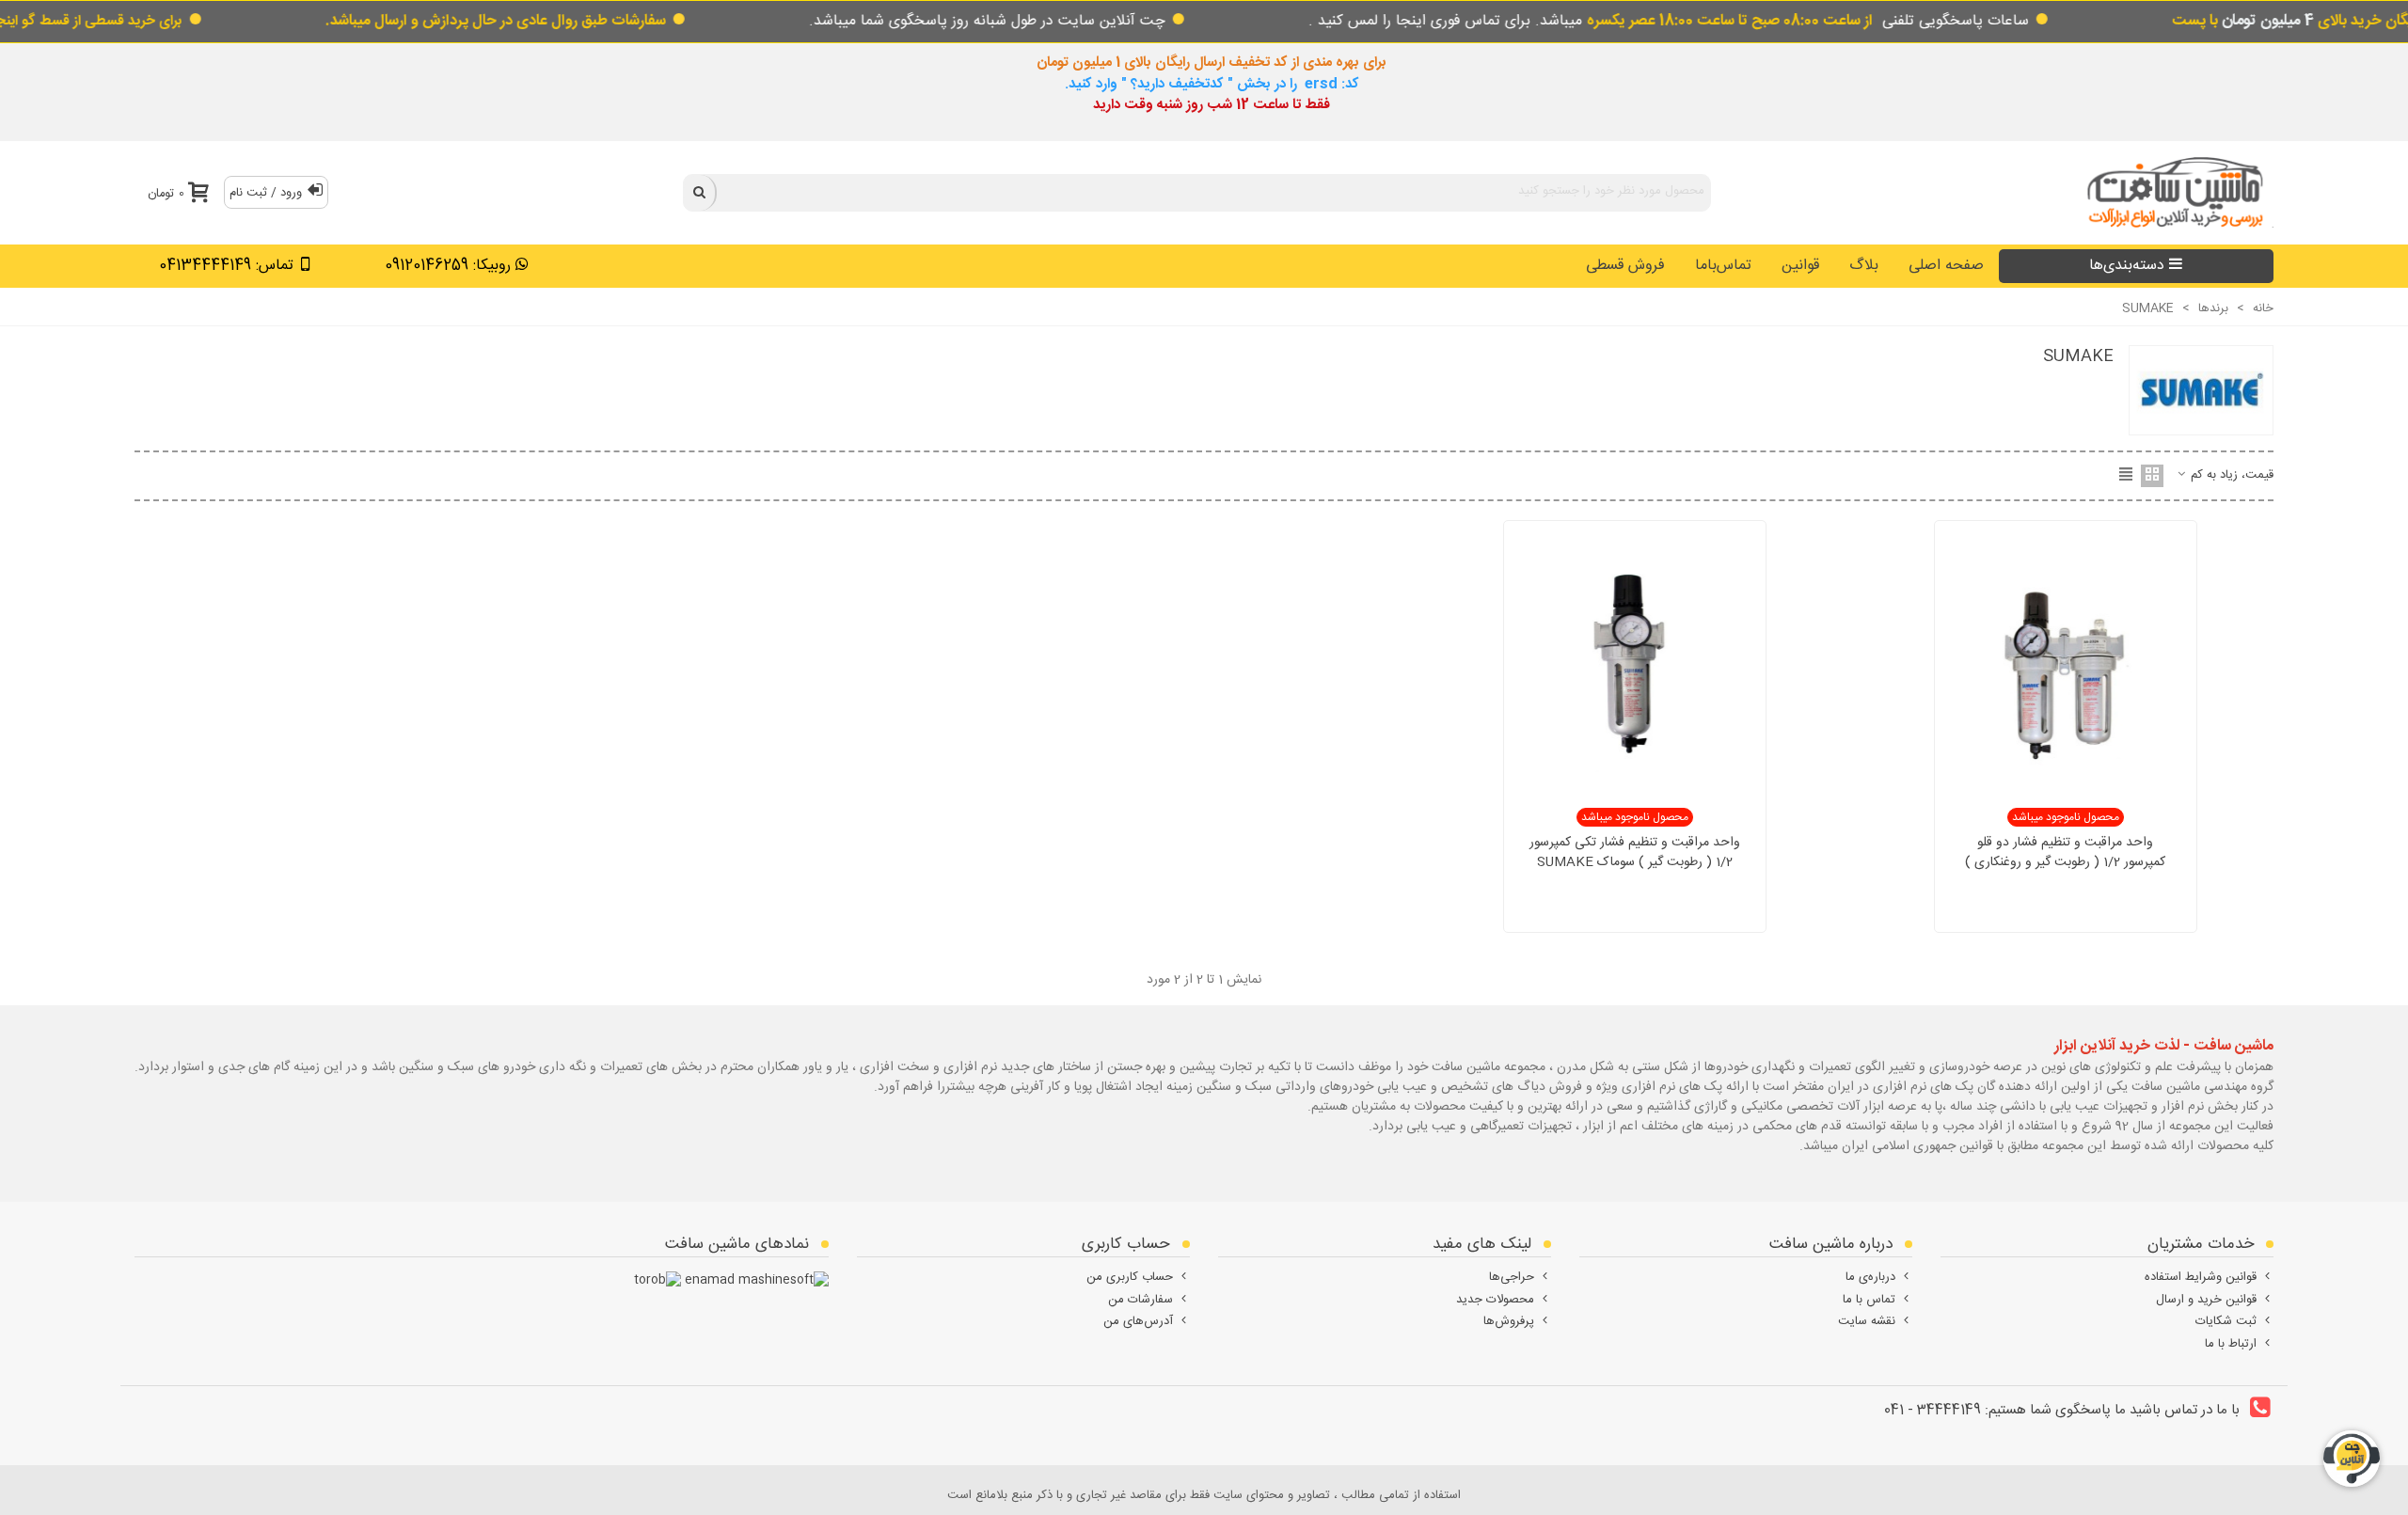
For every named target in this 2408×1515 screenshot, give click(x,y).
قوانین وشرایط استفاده (2201, 1277)
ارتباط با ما (2231, 1344)
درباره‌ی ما (1870, 1277)
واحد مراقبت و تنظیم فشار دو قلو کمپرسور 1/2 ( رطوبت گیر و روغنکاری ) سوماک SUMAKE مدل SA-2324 (2065, 863)
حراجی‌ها (1512, 1277)
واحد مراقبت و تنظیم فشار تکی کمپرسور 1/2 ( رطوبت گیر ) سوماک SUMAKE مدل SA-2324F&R (1635, 863)
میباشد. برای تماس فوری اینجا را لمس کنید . (1591, 21)
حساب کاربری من (1130, 1277)
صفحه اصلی (1946, 266)
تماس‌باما (1723, 266)
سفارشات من (1141, 1300)
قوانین (1800, 266)
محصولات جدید (1495, 1300)
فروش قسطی (1625, 266)
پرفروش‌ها (1509, 1321)
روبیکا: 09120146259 (448, 266)
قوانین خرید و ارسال (2206, 1300)
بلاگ (1864, 266)
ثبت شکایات (2226, 1321)
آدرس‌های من (1138, 1321)
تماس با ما (1869, 1300)
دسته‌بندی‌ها (2127, 266)
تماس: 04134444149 (226, 266)
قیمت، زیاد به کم (2230, 476)
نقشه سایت (1867, 1321)
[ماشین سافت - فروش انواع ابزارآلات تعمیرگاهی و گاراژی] (2170, 192)
